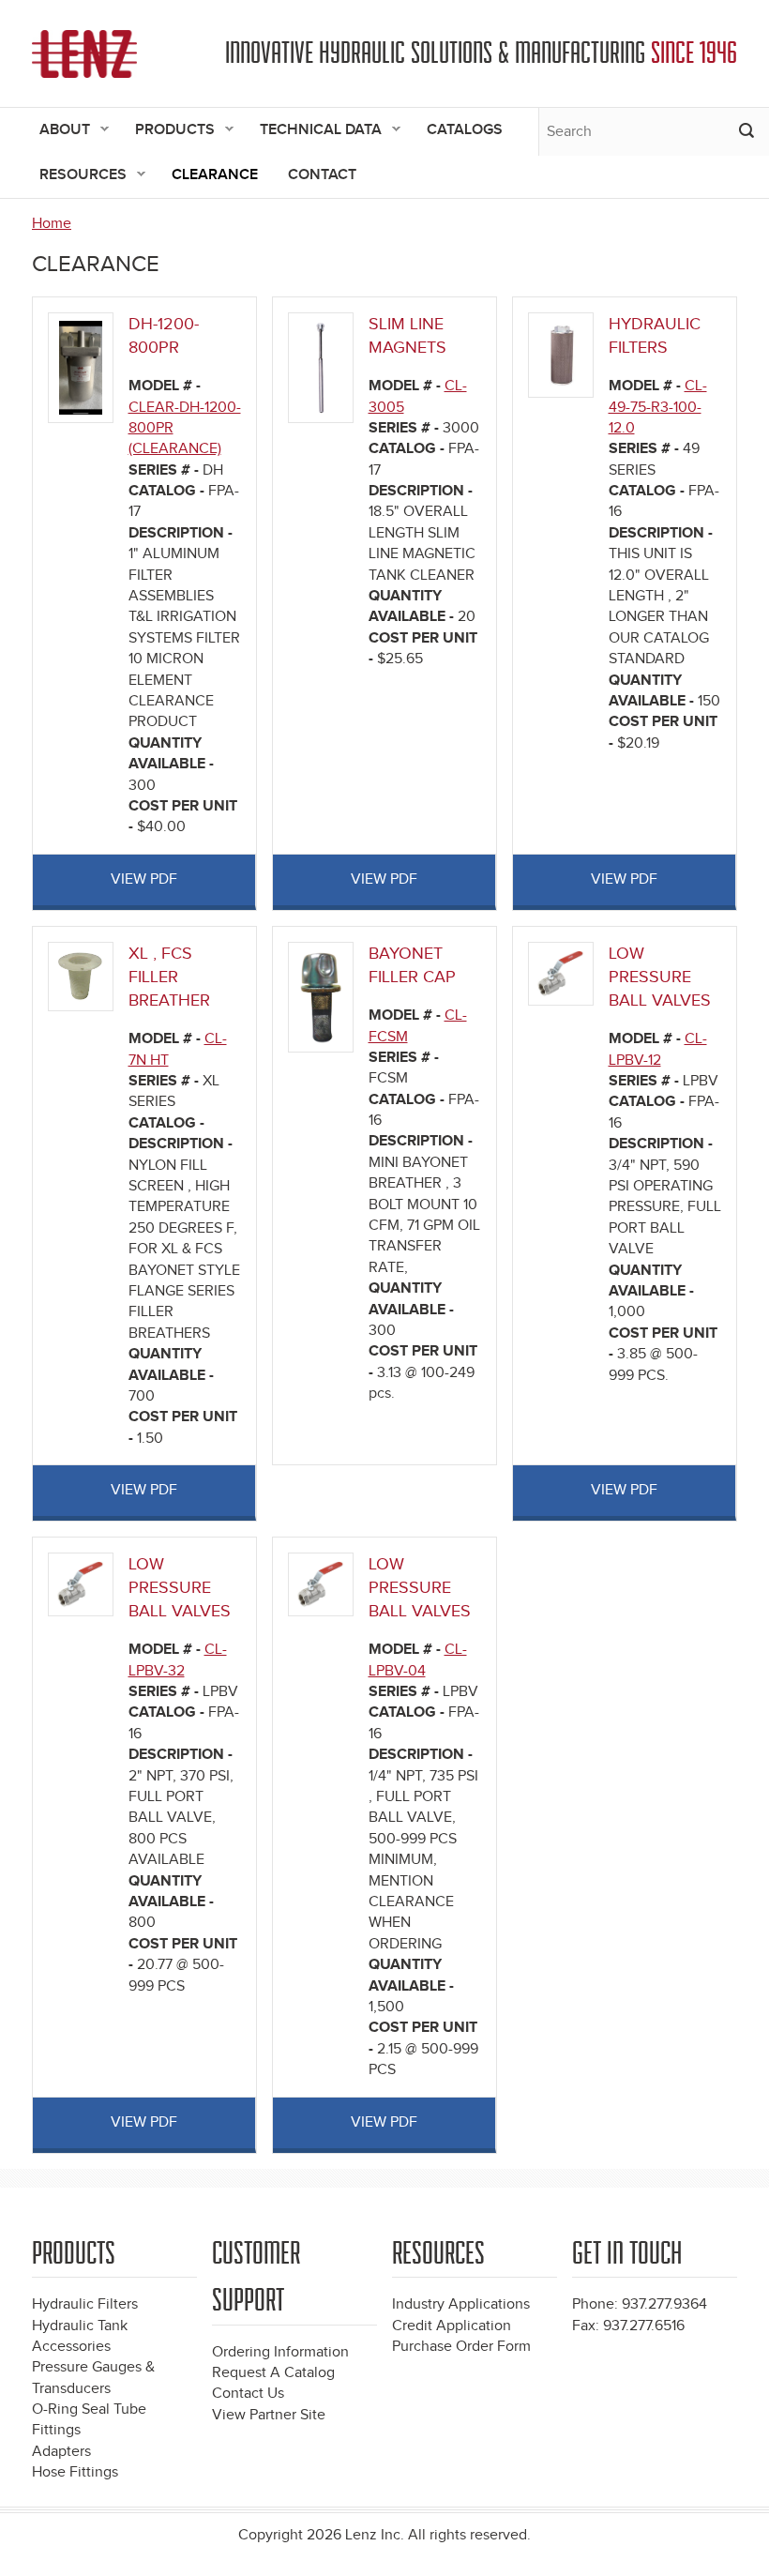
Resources (75, 176)
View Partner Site (269, 2415)
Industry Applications (461, 2304)
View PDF (144, 879)
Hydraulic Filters (85, 2304)
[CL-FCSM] (321, 997)
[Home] (84, 54)
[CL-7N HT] (80, 976)
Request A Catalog (273, 2373)
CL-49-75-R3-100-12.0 (658, 407)
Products (167, 131)
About (57, 131)
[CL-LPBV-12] (560, 972)
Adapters (61, 2452)
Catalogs (465, 130)
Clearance (215, 175)
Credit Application (452, 2326)
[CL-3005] (321, 367)
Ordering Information (280, 2352)
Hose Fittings (75, 2472)
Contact (322, 175)
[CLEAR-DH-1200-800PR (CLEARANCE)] (81, 367)
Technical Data (313, 131)
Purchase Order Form (461, 2347)
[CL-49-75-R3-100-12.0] (560, 354)
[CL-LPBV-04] (320, 1583)
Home (52, 224)
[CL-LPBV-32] (80, 1583)
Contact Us (248, 2394)
